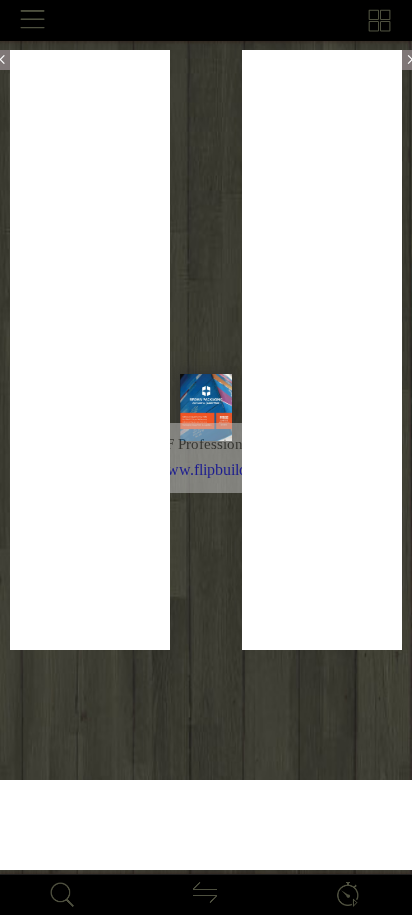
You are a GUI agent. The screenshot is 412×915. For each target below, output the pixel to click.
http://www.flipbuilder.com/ (206, 469)
